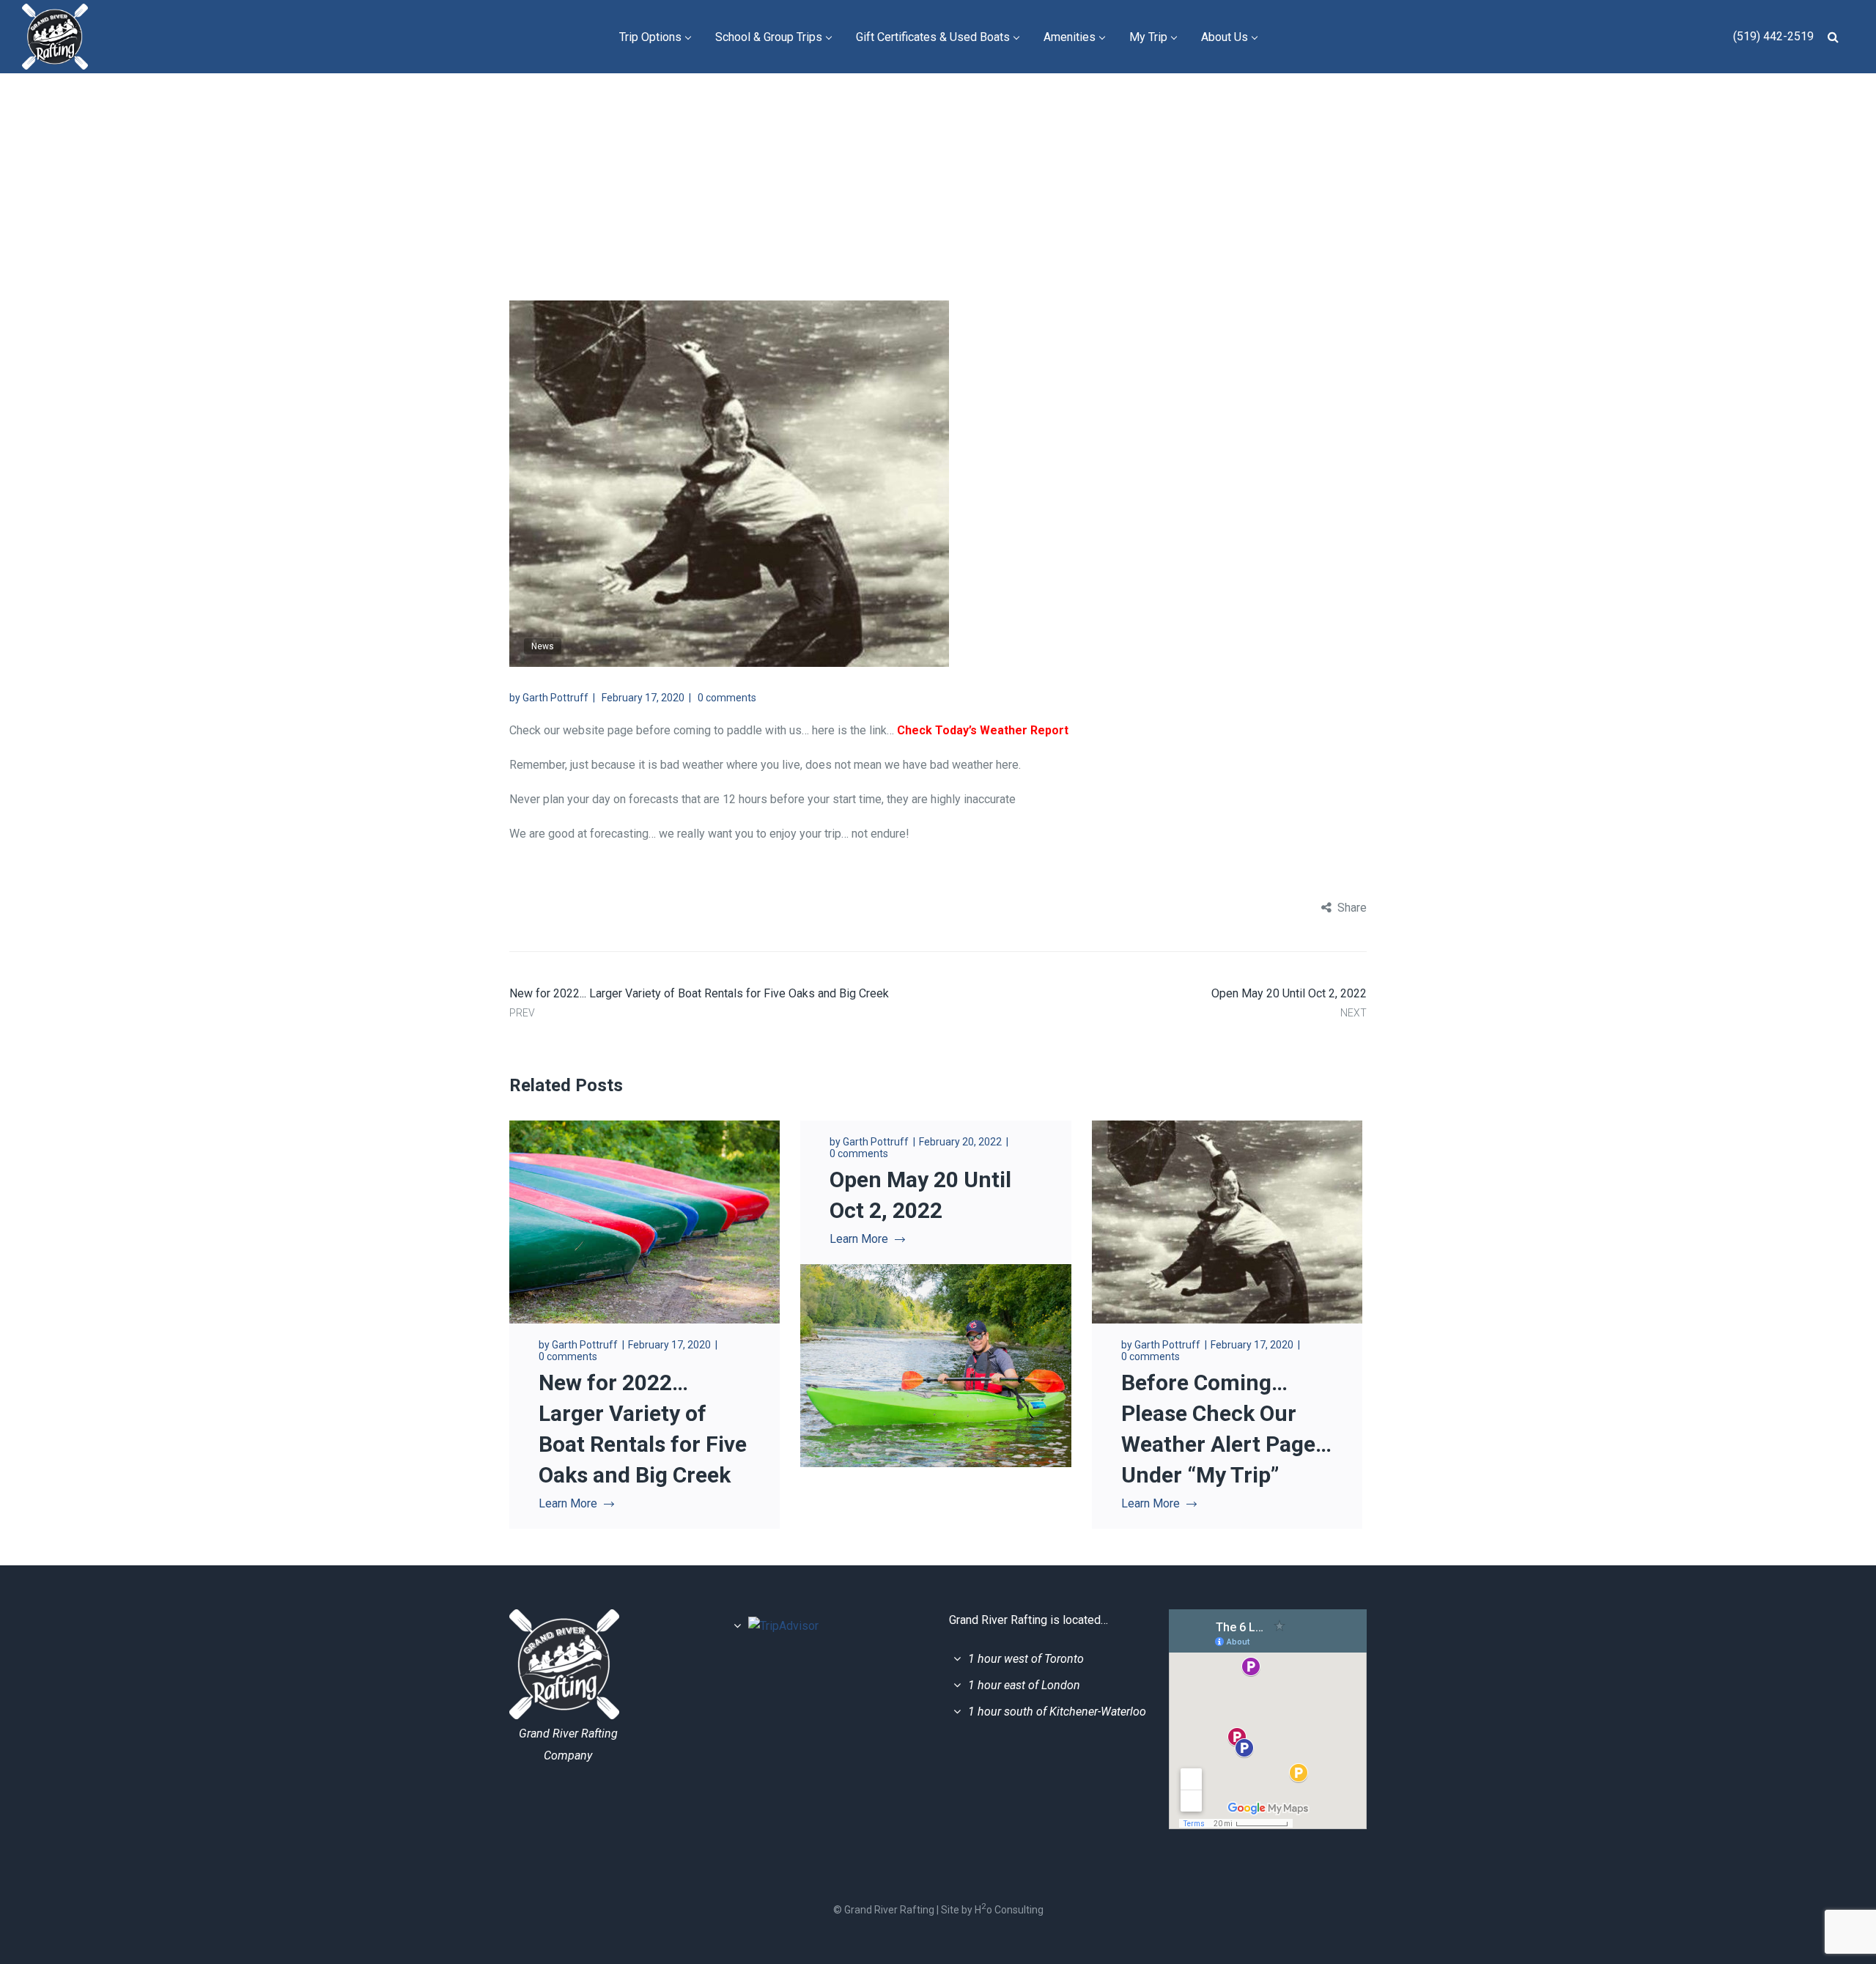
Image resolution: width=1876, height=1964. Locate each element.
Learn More (568, 1503)
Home (986, 145)
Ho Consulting (1009, 1910)
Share (1352, 908)
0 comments (727, 698)
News (1037, 145)
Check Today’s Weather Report (983, 730)
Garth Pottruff (555, 698)
